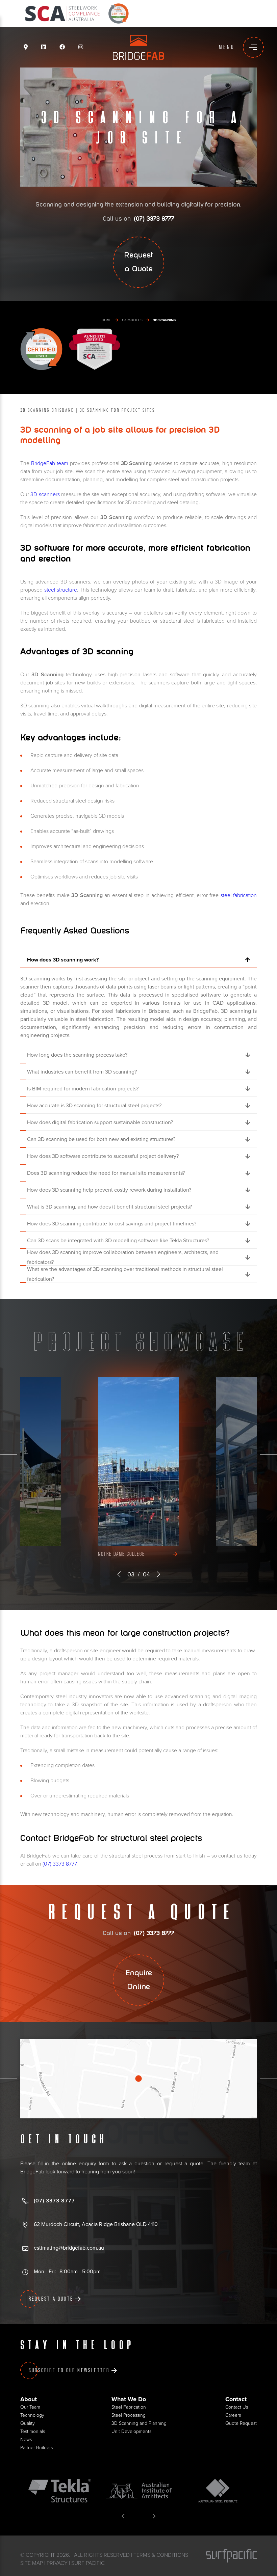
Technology (32, 2415)
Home (107, 320)
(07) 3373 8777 (59, 1864)
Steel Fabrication (129, 2407)
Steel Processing (129, 2415)
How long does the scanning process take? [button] (77, 1055)
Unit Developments (131, 2431)
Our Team (30, 2407)
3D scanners (45, 494)
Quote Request (241, 2423)
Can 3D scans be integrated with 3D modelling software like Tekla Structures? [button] (118, 1241)
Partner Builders (36, 2448)
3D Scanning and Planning (139, 2423)
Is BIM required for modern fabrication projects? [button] (83, 1089)
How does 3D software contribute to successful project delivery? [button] (103, 1156)
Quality (28, 2423)
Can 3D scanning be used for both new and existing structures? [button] (101, 1139)
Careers (233, 2415)
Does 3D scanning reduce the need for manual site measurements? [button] (106, 1173)
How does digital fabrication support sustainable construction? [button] (100, 1122)
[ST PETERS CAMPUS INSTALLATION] (138, 1461)
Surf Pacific (88, 2563)
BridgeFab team (50, 463)
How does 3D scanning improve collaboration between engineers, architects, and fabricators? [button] (123, 1257)
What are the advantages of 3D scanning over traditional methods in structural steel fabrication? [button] (125, 1274)
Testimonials (33, 2431)
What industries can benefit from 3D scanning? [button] (82, 1072)
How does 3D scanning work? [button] (63, 960)
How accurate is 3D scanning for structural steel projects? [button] (94, 1106)
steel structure (61, 590)
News (26, 2439)
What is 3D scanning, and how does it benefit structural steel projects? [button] (109, 1207)
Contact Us (237, 2407)
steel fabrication (239, 895)
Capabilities (132, 320)
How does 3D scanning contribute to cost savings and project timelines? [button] (112, 1224)
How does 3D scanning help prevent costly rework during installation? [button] (109, 1190)
